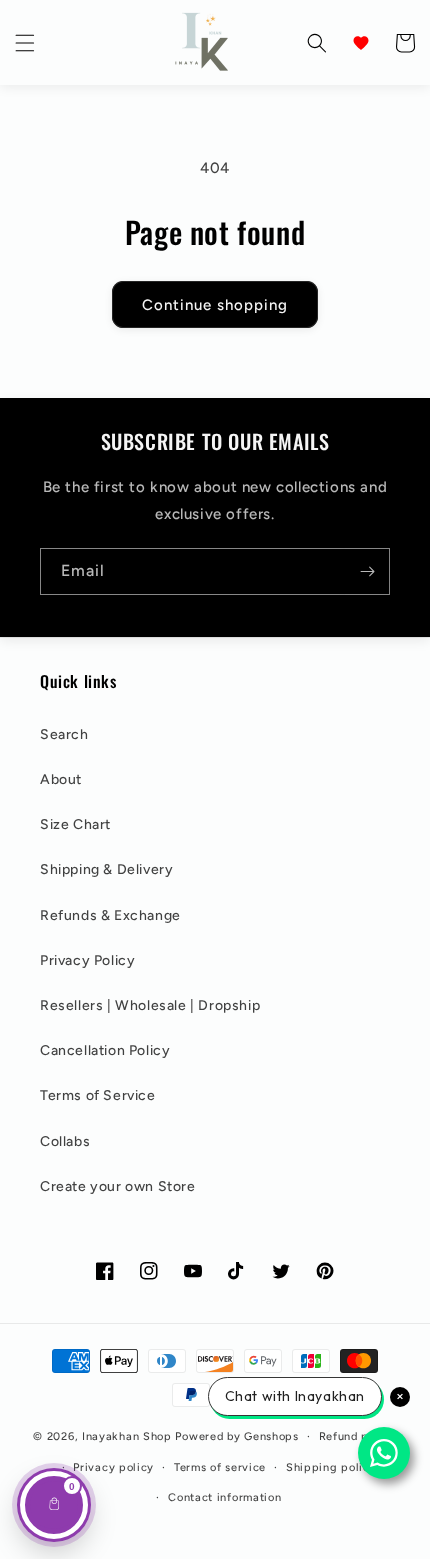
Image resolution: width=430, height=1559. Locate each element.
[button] (25, 43)
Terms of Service (98, 1095)
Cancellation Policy (105, 1050)
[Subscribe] (367, 571)
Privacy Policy (87, 960)
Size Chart (75, 824)
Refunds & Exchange (110, 915)
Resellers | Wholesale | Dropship (150, 1005)
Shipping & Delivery (106, 869)
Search (64, 734)
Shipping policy (331, 1467)
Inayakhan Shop (129, 1436)
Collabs (65, 1141)
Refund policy (358, 1436)
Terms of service (220, 1467)
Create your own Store (118, 1186)
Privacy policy (113, 1467)
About (61, 779)
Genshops (271, 1436)
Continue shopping (215, 305)
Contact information (224, 1497)
